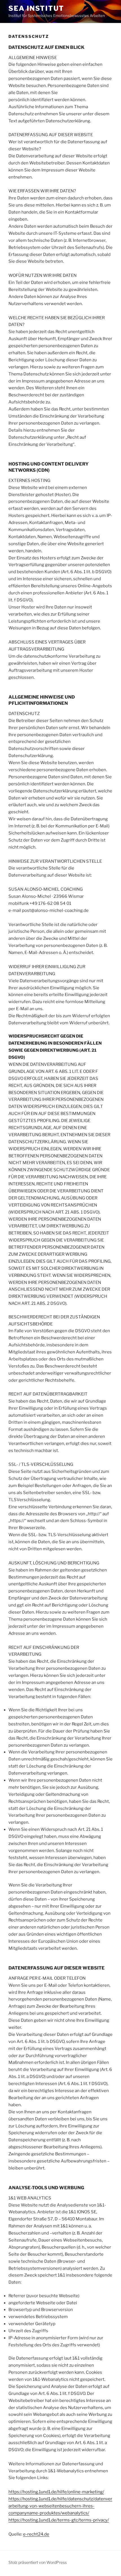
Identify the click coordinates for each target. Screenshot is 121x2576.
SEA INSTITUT (36, 8)
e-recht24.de (36, 2534)
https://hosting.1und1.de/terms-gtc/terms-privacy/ (59, 2520)
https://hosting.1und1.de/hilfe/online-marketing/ (56, 2492)
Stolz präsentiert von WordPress (38, 2562)
